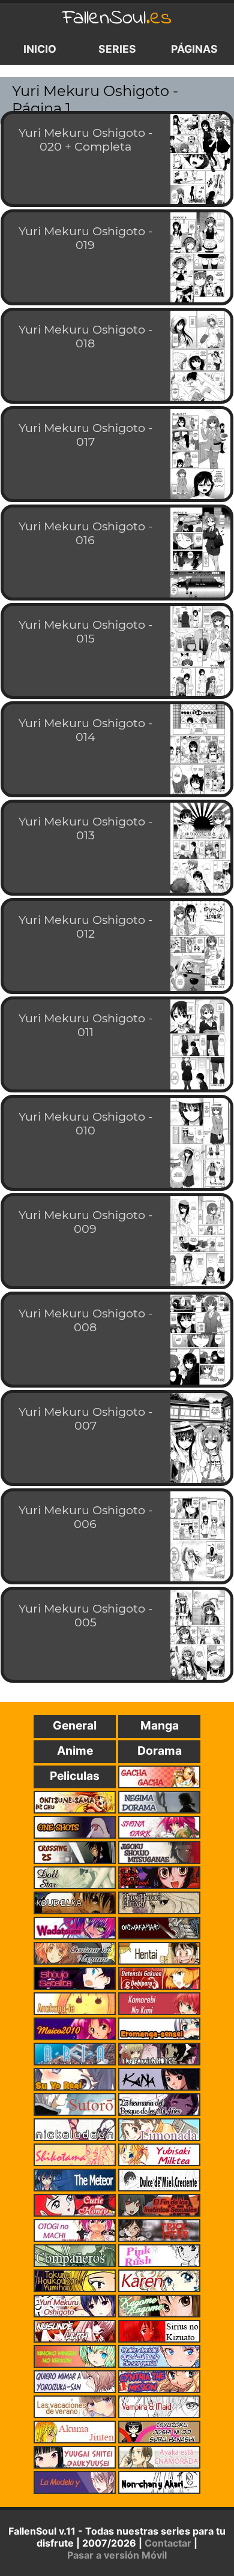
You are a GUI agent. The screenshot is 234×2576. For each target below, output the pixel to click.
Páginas (194, 49)
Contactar (168, 2543)
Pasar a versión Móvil (117, 2555)
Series (117, 49)
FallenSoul (117, 18)
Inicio (40, 49)
